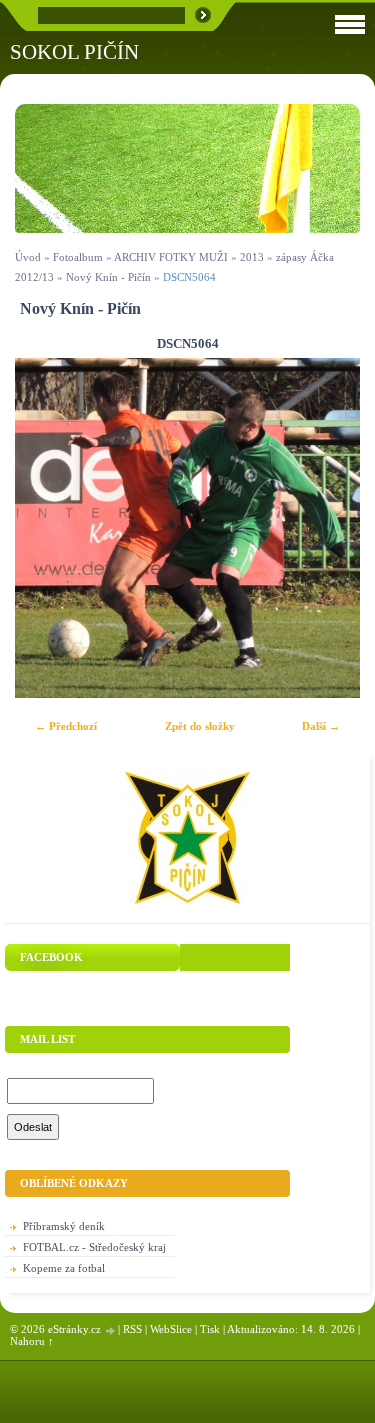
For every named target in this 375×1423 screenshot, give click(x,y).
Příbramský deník (64, 1226)
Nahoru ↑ (32, 1341)
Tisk (210, 1329)
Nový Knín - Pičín (108, 277)
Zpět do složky (200, 726)
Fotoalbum (78, 257)
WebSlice (171, 1329)
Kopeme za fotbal (64, 1268)
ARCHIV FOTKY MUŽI (171, 257)
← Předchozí (66, 726)
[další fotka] (327, 528)
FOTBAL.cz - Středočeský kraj (94, 1247)
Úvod (28, 257)
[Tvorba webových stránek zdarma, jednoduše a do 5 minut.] (111, 1330)
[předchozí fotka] (47, 528)
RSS (132, 1329)
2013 (252, 257)
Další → (321, 726)
